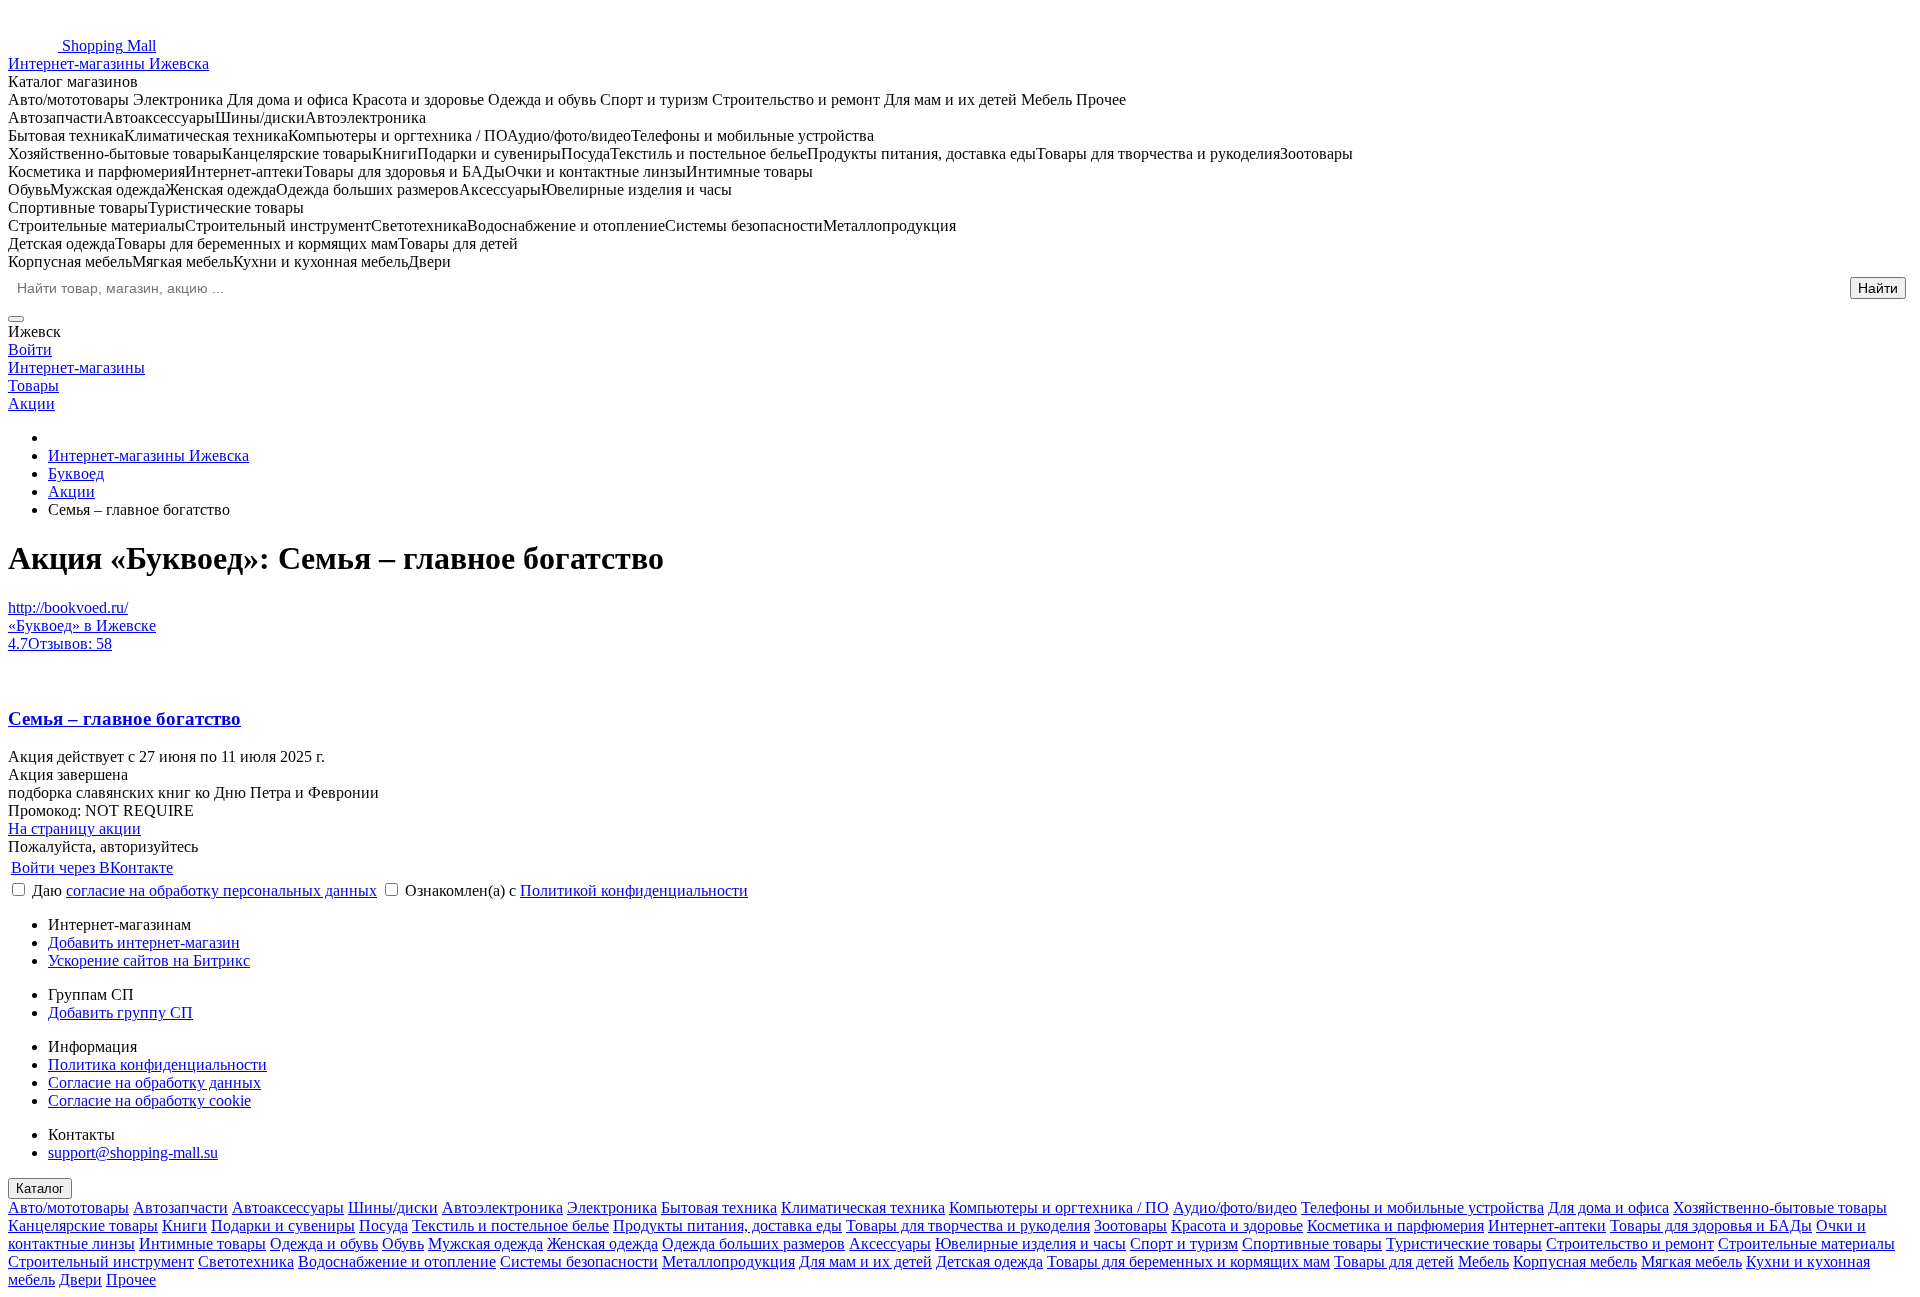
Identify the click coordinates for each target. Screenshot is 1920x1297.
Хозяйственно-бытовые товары (1780, 1207)
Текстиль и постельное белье (510, 1225)
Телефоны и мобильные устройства (1422, 1207)
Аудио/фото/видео (1235, 1207)
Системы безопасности (579, 1261)
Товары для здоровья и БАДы (1711, 1225)
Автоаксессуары (288, 1207)
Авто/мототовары (68, 1207)
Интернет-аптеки (1547, 1225)
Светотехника (246, 1261)
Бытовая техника (719, 1207)
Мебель (1483, 1261)
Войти (30, 349)
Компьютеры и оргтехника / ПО (1059, 1207)
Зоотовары (1130, 1225)
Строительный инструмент (101, 1261)
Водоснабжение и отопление (397, 1261)
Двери (80, 1279)
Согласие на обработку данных (154, 1082)
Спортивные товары (1312, 1243)
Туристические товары (1464, 1243)
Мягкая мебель (1691, 1261)
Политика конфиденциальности (157, 1064)
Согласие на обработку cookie (149, 1100)
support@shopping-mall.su (133, 1152)
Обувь (403, 1243)
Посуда (383, 1225)
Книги (184, 1225)
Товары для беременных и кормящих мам (1188, 1261)
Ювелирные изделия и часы (1030, 1243)
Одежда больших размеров (753, 1243)
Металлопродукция (728, 1261)
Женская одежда (602, 1243)
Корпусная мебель (1575, 1261)
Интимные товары (202, 1243)
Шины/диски (393, 1207)
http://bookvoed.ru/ (68, 607)
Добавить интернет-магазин (144, 942)
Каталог (40, 1188)
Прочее (131, 1279)
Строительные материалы (1806, 1243)
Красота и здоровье (1237, 1225)
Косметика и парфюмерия (1395, 1225)
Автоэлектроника (502, 1207)
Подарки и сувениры (283, 1225)
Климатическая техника (863, 1207)
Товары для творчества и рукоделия (968, 1225)
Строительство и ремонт (1630, 1243)
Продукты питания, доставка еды (727, 1225)
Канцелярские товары (83, 1225)
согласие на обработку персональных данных (221, 890)
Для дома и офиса (1608, 1207)
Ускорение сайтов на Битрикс (149, 960)
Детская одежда (989, 1261)
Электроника (612, 1207)
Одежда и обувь (324, 1243)
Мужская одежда (485, 1243)
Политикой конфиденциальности (634, 890)
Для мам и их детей (865, 1261)
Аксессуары (890, 1243)
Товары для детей (1394, 1261)
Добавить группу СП (120, 1012)
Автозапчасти (180, 1207)
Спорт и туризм (1184, 1243)
